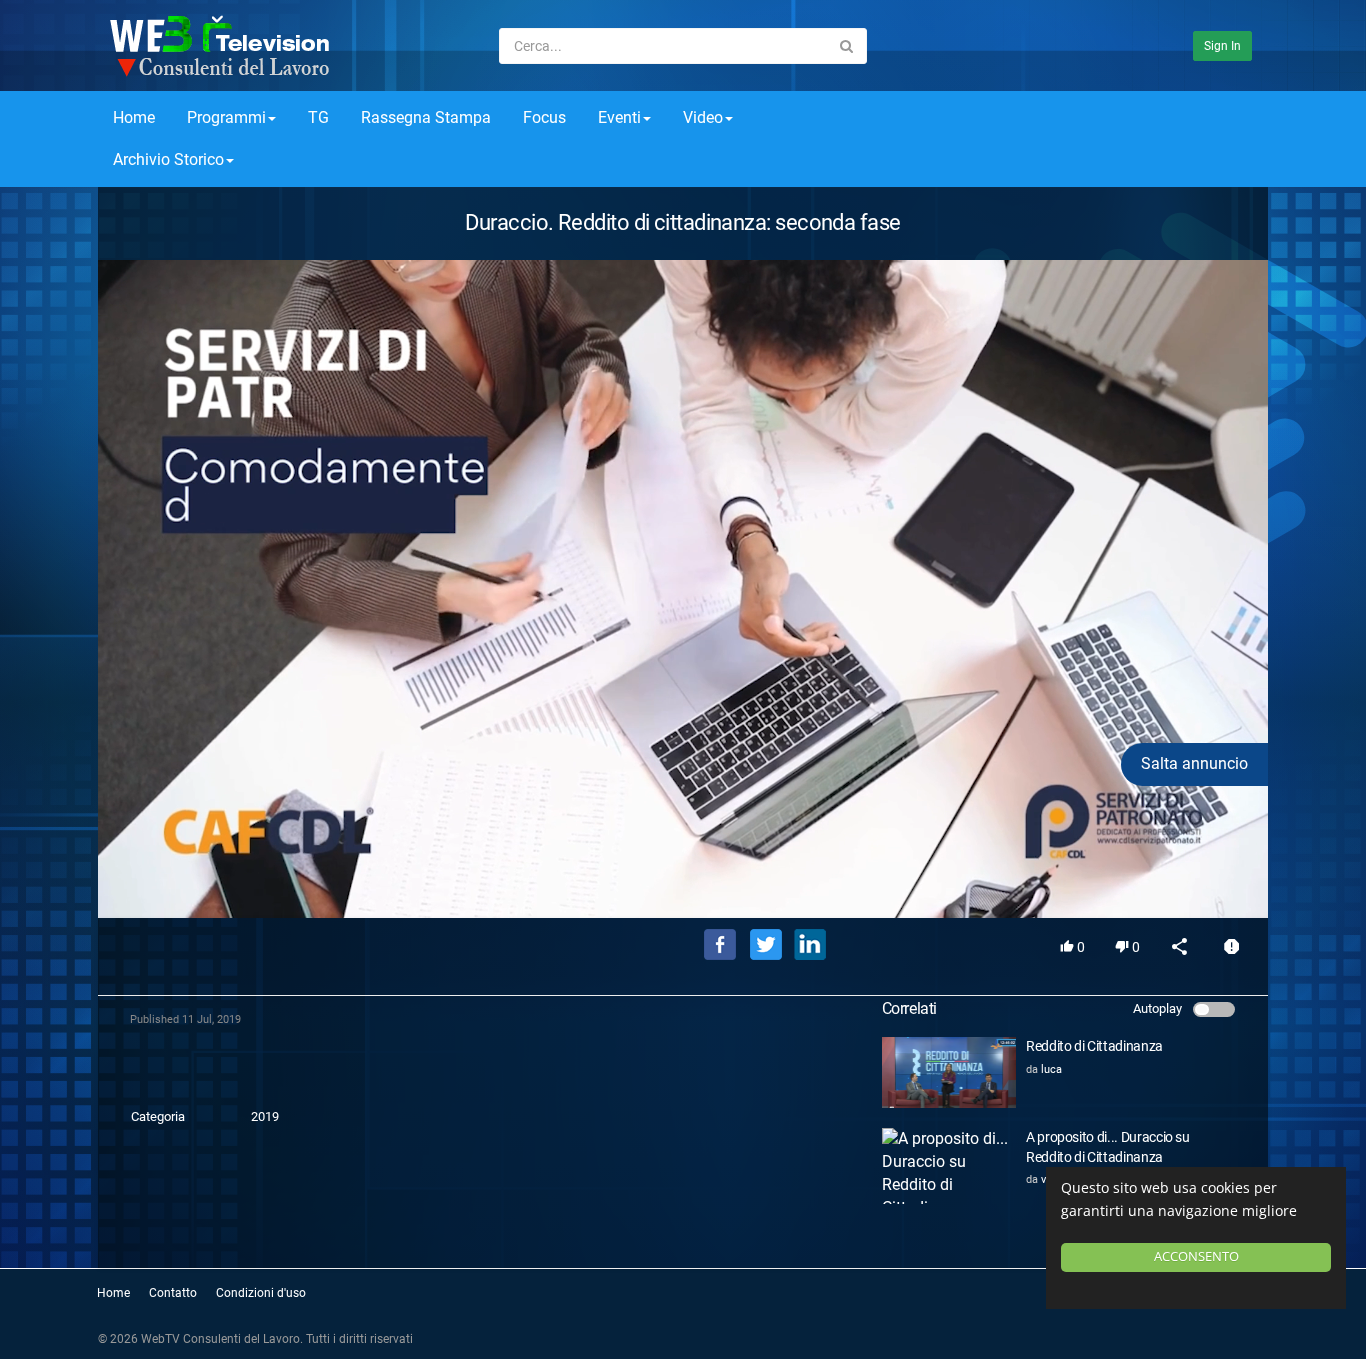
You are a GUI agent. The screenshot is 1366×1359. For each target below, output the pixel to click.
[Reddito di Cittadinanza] (949, 1072)
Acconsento (1196, 1256)
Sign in (1222, 46)
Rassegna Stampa (426, 117)
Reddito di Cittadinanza (1094, 1046)
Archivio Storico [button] (168, 159)
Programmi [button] (226, 117)
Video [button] (703, 117)
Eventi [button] (619, 117)
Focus (544, 117)
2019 (265, 1116)
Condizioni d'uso (261, 1293)
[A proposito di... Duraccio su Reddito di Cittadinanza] (949, 1166)
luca (1051, 1069)
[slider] (683, 874)
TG (318, 117)
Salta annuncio (1194, 763)
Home (134, 117)
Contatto (173, 1293)
